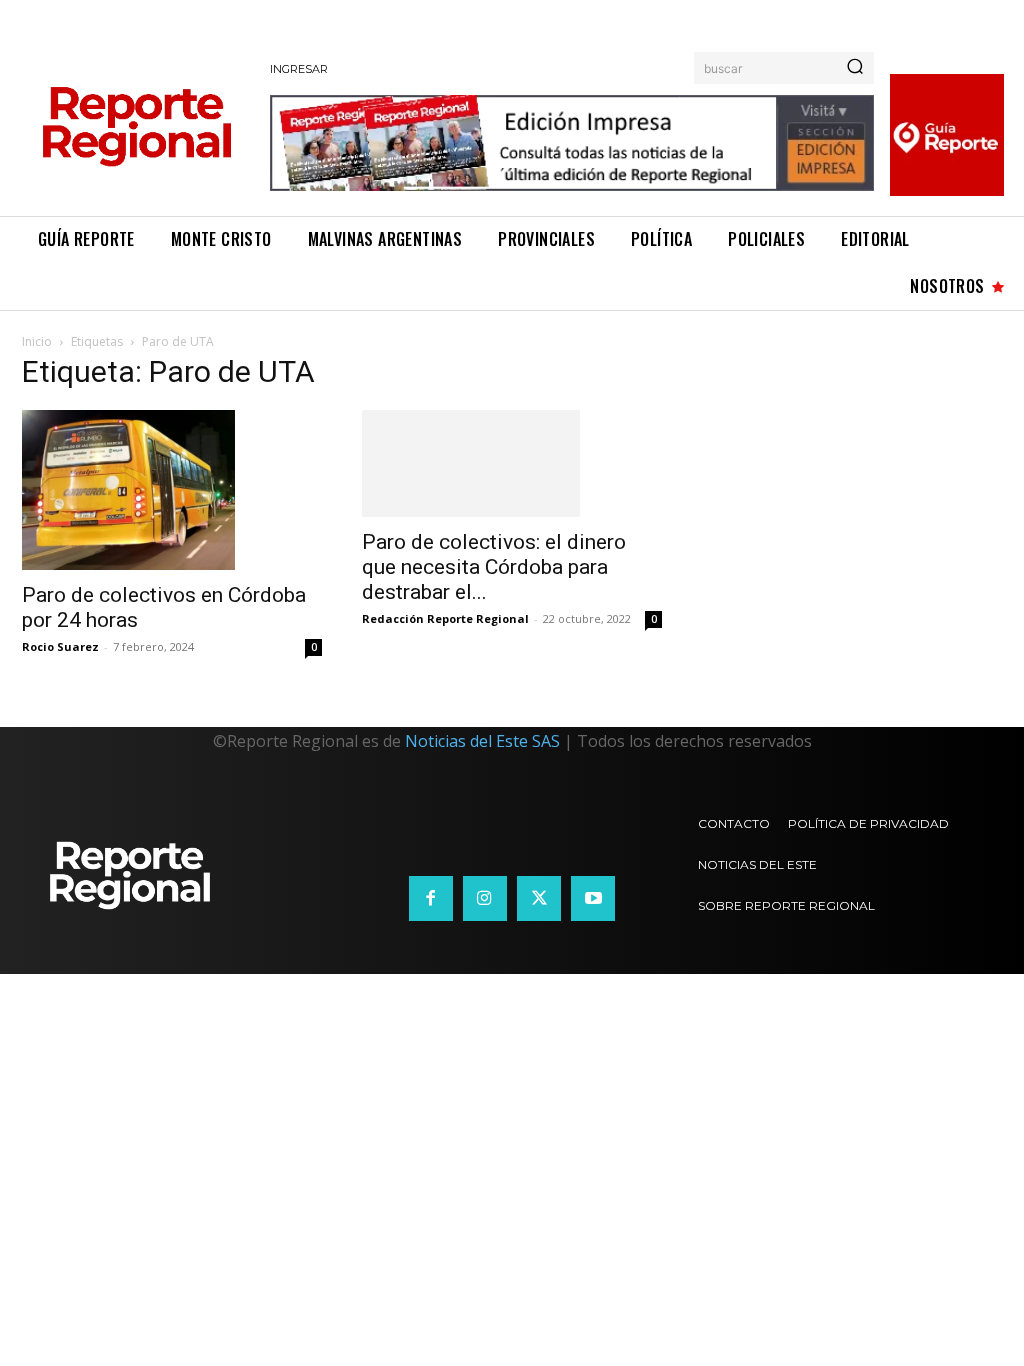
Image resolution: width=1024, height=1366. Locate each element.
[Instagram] (485, 898)
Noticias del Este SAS (482, 741)
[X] (539, 898)
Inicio (37, 341)
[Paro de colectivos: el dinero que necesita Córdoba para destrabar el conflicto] (512, 464)
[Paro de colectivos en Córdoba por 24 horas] (172, 490)
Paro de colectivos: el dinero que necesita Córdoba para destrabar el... (494, 567)
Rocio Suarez (60, 646)
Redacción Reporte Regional (445, 618)
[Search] (855, 68)
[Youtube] (593, 898)
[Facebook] (431, 898)
